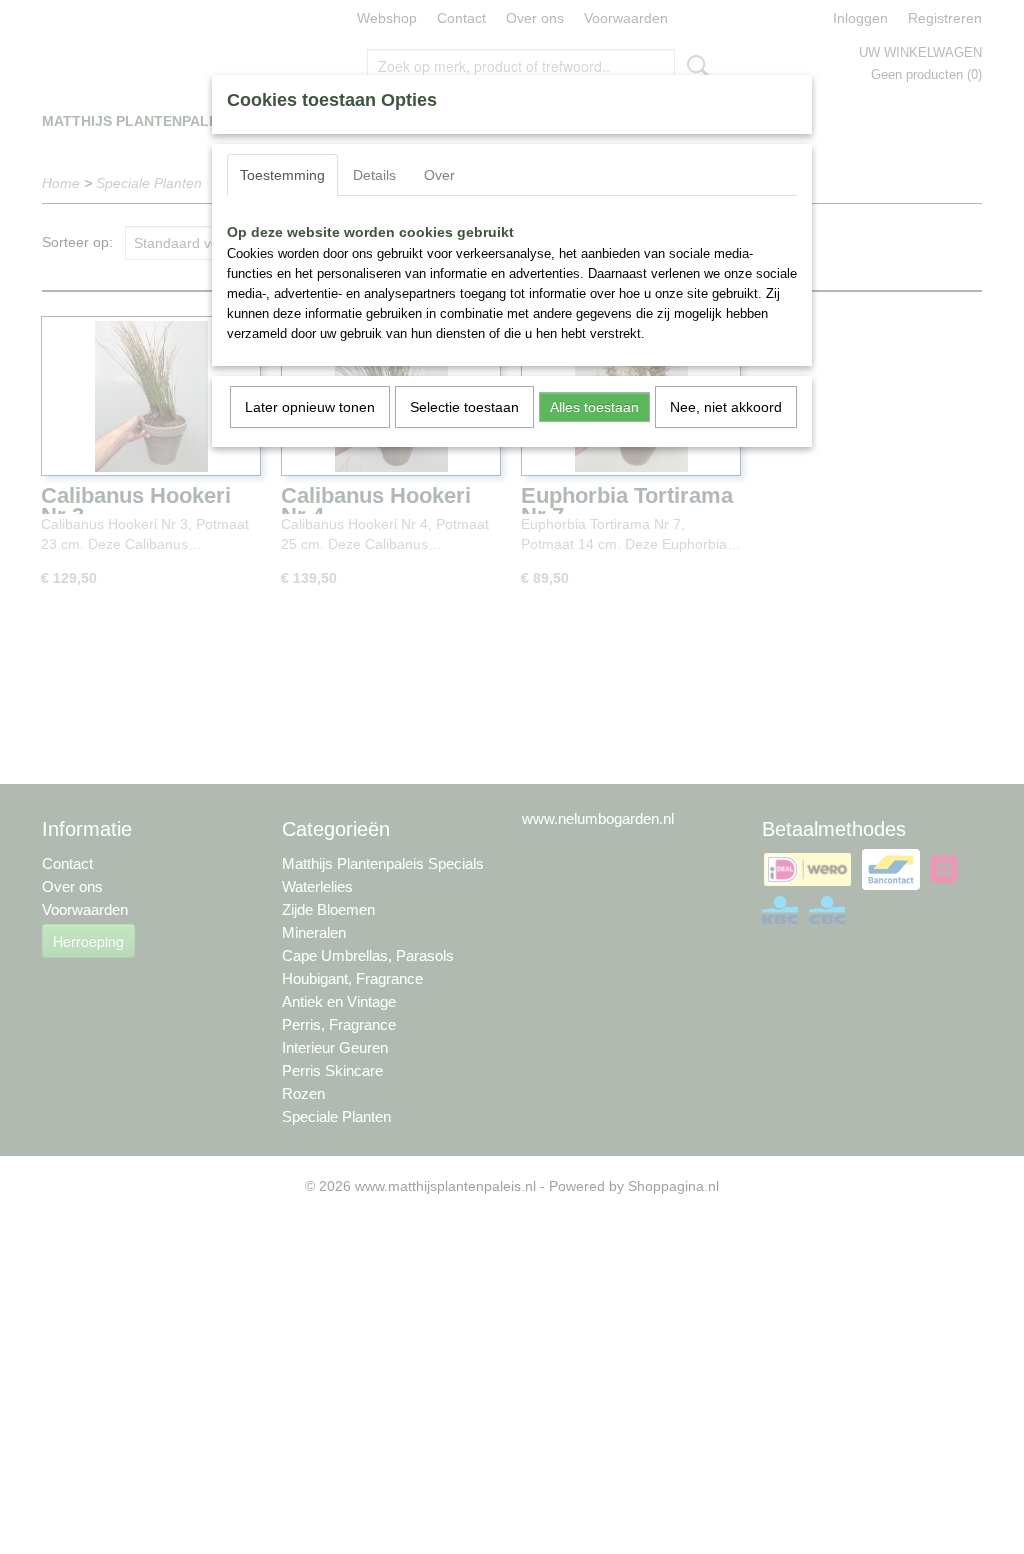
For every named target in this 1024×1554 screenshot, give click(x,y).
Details (374, 175)
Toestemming (282, 175)
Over (439, 175)
